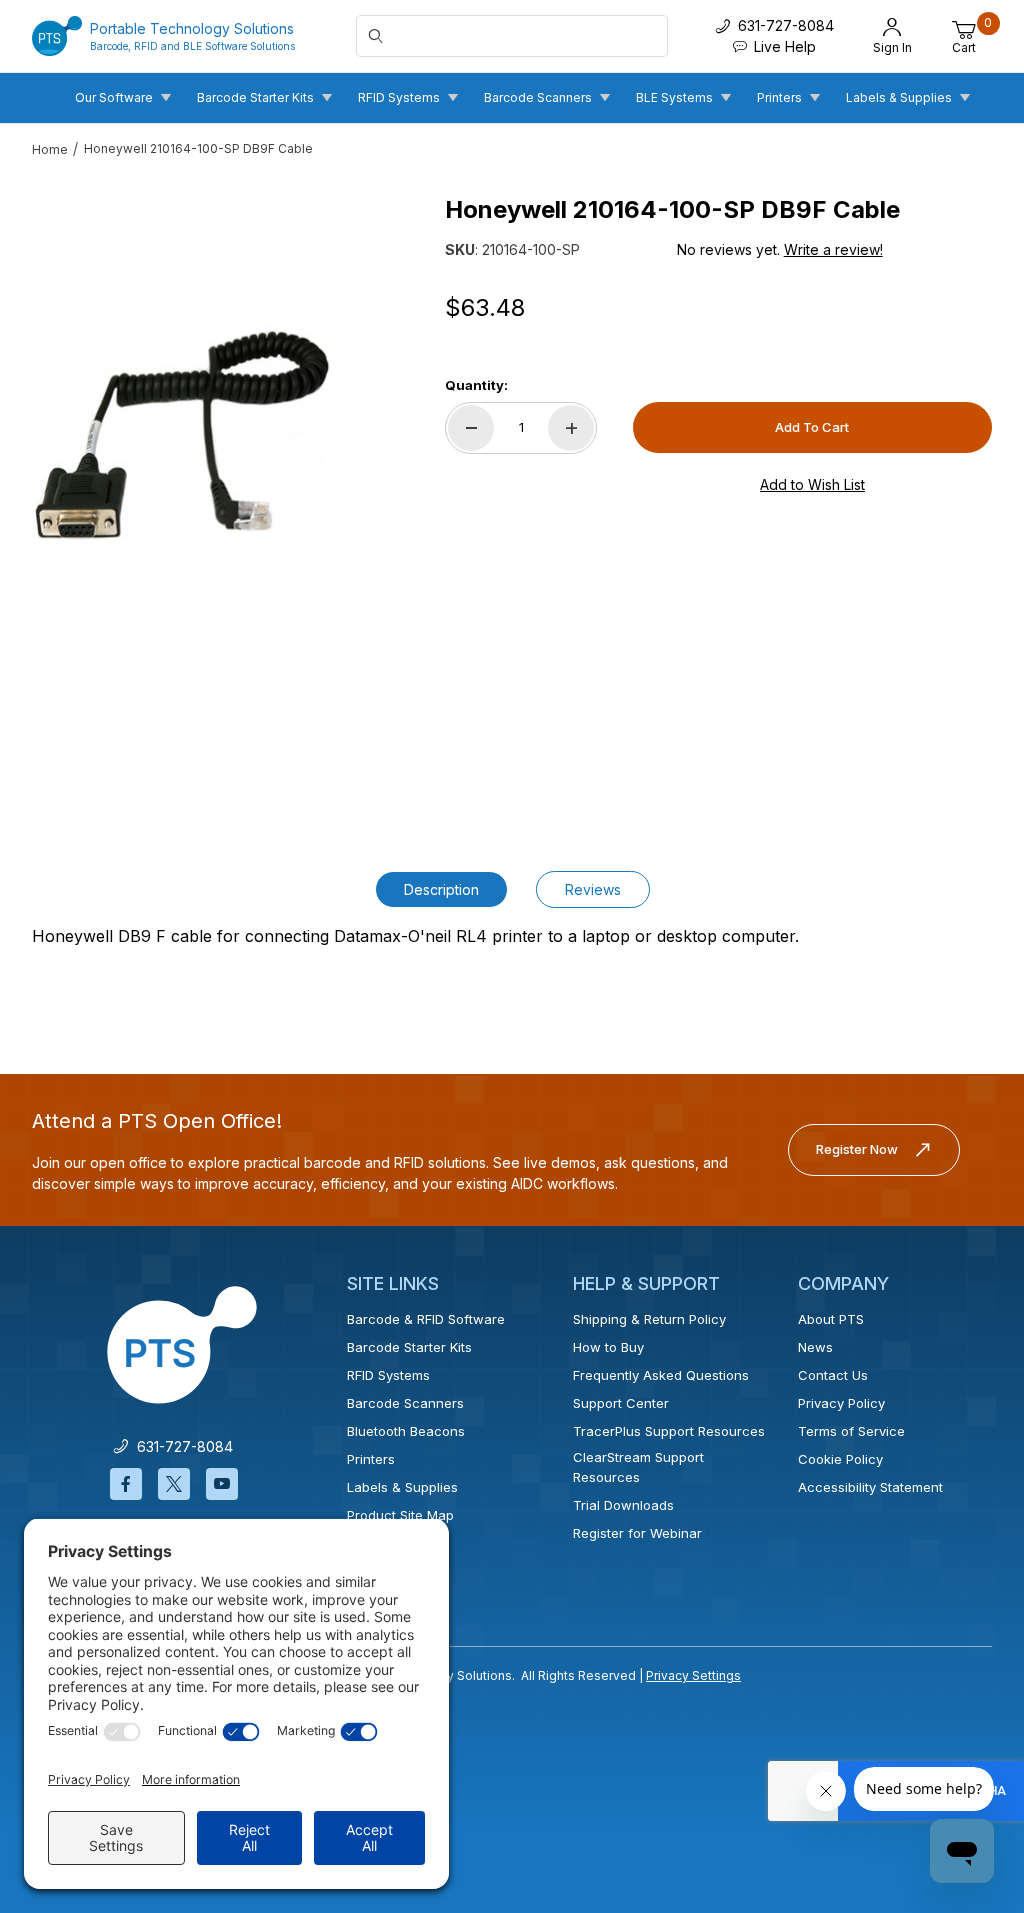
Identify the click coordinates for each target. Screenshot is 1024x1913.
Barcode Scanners (405, 1403)
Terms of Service (851, 1431)
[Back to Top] (963, 1724)
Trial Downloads (623, 1505)
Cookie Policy (840, 1459)
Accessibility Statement (870, 1487)
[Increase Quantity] (571, 428)
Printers (371, 1459)
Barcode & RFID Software (426, 1319)
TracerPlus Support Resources (669, 1431)
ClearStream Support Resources (638, 1467)
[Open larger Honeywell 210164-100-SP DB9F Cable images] (181, 435)
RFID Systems (388, 1375)
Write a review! (833, 249)
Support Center (621, 1403)
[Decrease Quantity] (471, 428)
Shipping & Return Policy (649, 1319)
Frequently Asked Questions (661, 1375)
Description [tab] (441, 889)
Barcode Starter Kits (409, 1347)
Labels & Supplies (402, 1487)
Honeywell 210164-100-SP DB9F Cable (198, 148)
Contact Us (833, 1375)
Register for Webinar (637, 1533)
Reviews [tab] (593, 889)
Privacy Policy (841, 1403)
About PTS (831, 1319)
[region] (181, 727)
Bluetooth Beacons (406, 1431)
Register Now (857, 1149)
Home (50, 149)
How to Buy (608, 1347)
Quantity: (476, 385)
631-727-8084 (181, 1446)
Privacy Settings (693, 1675)
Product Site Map (400, 1515)
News (815, 1347)
